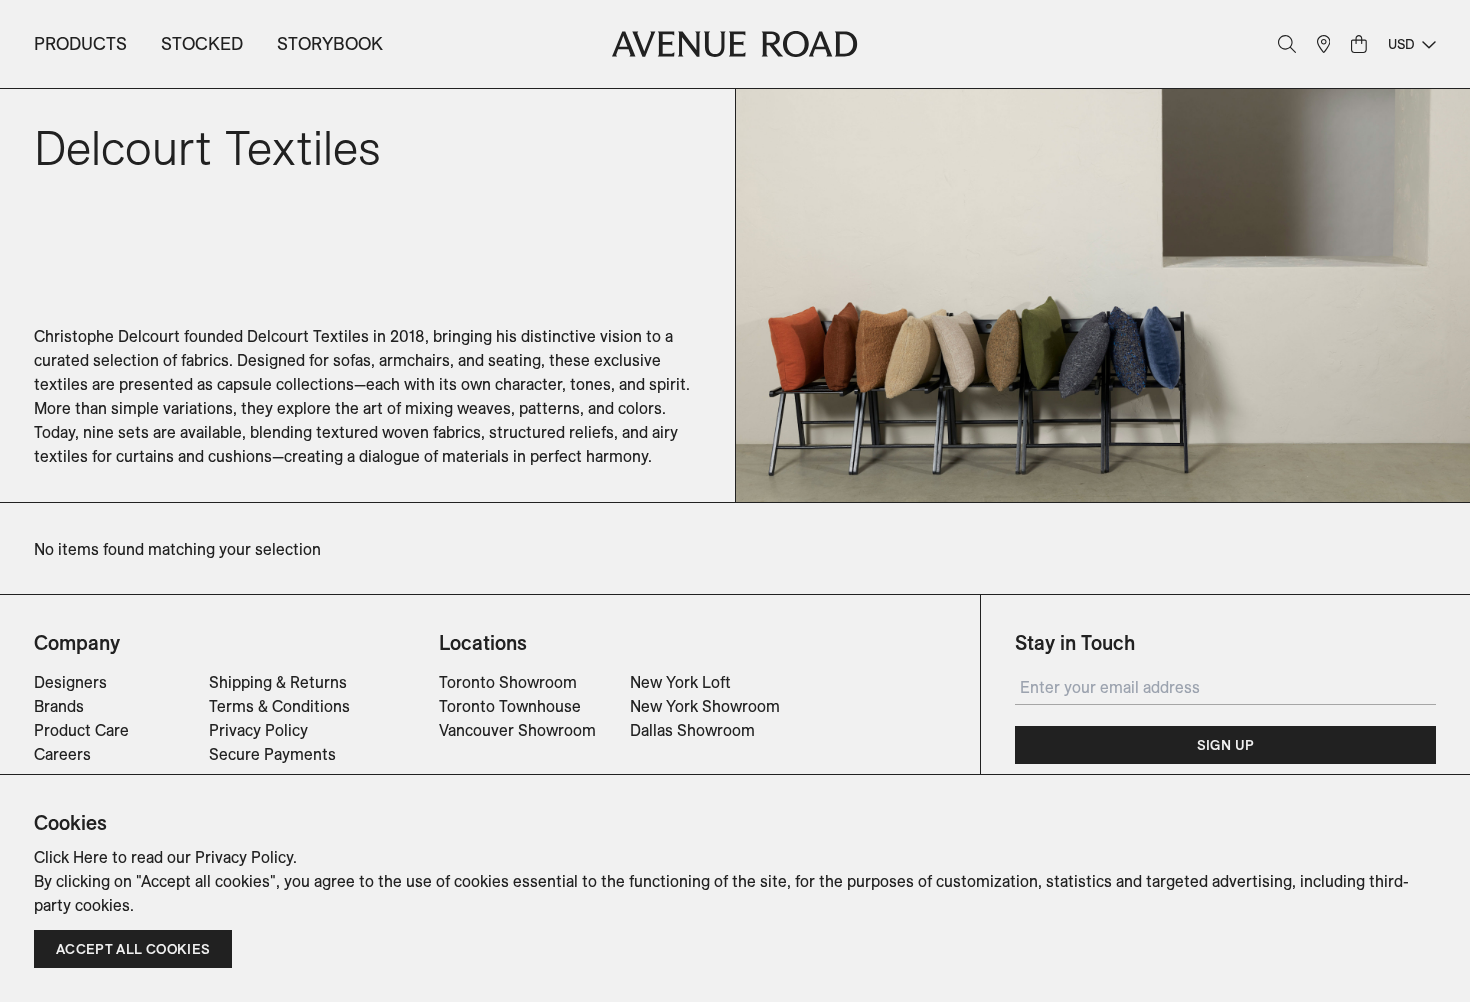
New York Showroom (705, 706)
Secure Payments (272, 754)
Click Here (71, 857)
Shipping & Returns (278, 682)
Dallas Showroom (692, 730)
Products (80, 43)
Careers (62, 754)
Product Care (81, 730)
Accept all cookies (133, 949)
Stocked (202, 43)
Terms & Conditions (279, 706)
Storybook (330, 43)
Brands (59, 706)
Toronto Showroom (508, 682)
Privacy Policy (258, 730)
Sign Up (1225, 745)
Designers (70, 682)
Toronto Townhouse (510, 706)
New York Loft (680, 682)
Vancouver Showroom (517, 730)
